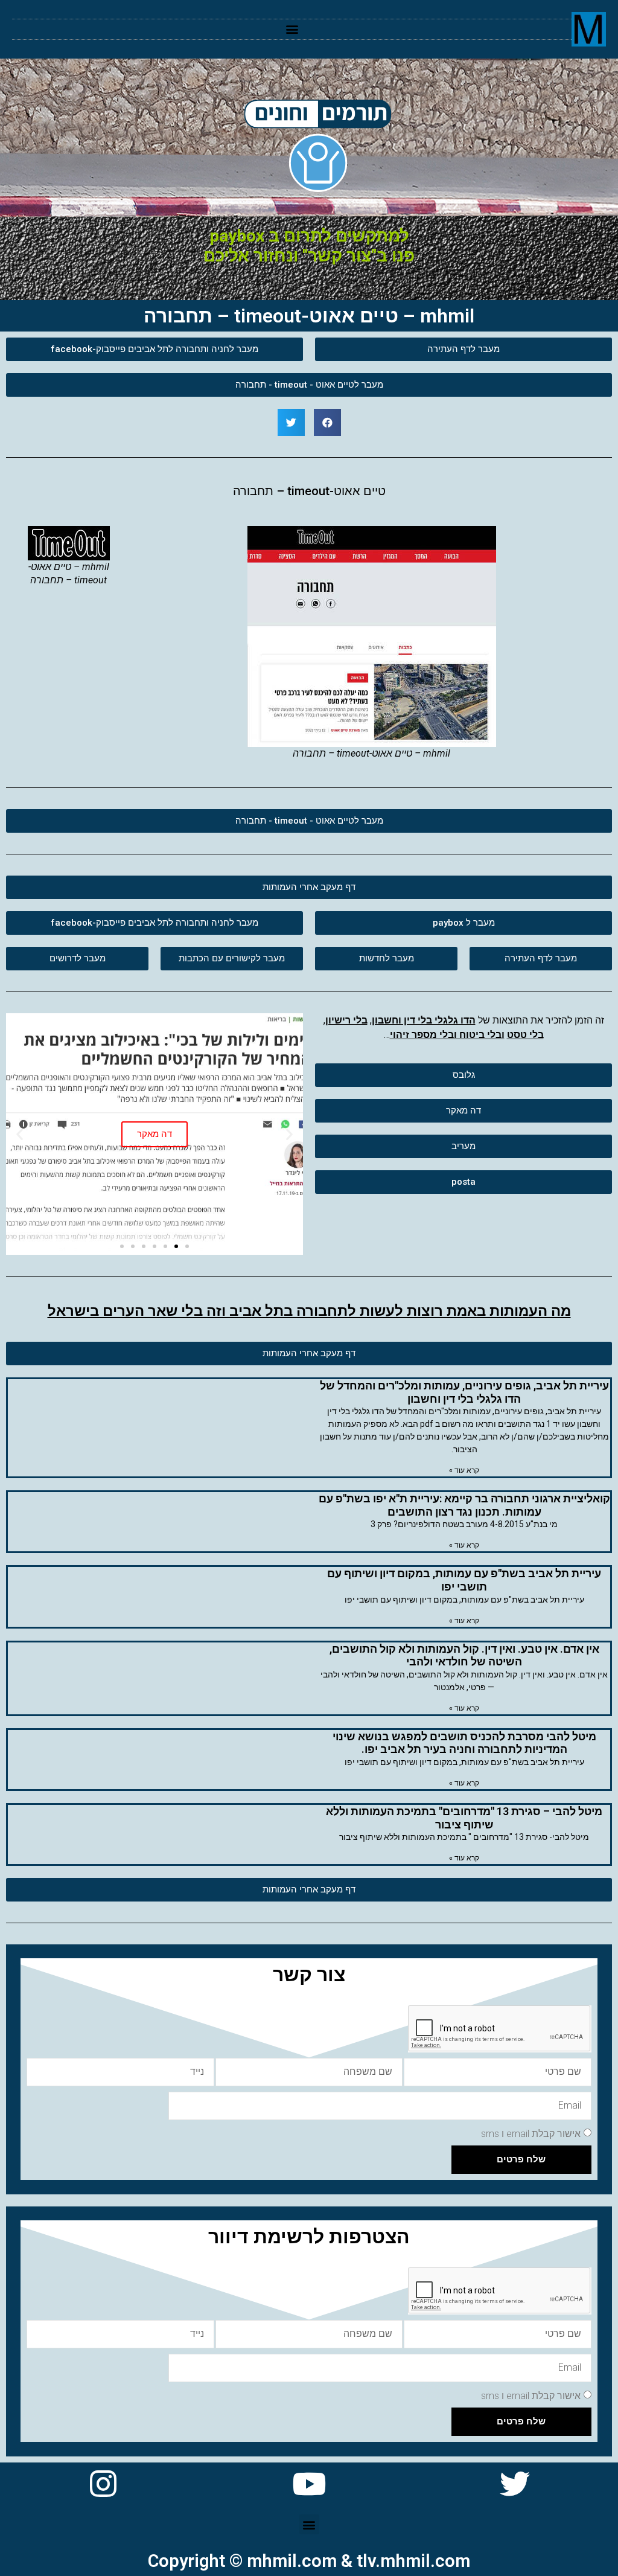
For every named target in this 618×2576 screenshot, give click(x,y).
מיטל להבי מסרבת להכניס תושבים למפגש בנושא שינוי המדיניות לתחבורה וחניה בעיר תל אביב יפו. (464, 1743)
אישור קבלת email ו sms (531, 2134)
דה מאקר (154, 1134)
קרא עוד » (464, 1470)
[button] (292, 29)
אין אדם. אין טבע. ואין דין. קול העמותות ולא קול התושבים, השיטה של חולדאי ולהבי (464, 1655)
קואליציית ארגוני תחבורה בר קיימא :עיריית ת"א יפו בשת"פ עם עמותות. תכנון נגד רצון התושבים (464, 1505)
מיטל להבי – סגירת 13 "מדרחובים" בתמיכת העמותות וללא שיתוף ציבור (464, 1818)
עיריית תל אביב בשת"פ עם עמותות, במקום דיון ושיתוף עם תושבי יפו (464, 1580)
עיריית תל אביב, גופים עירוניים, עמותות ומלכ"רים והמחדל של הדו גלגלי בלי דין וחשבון (464, 1392)
